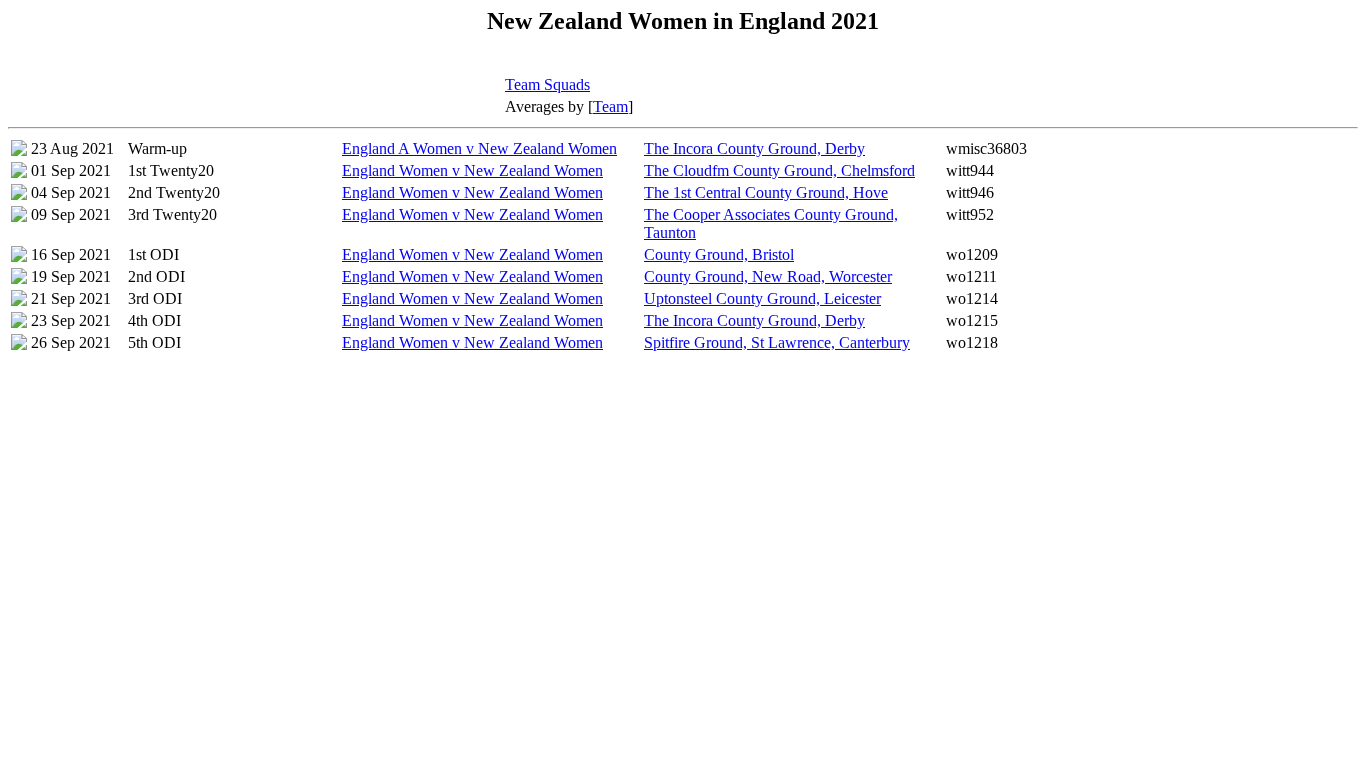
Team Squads (547, 84)
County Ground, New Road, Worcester (768, 276)
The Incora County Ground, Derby (754, 148)
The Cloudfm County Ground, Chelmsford (779, 170)
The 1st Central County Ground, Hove (766, 192)
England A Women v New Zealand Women (479, 148)
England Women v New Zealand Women (472, 170)
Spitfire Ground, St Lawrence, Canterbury (777, 342)
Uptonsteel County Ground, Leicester (762, 298)
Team (610, 106)
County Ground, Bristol (719, 254)
